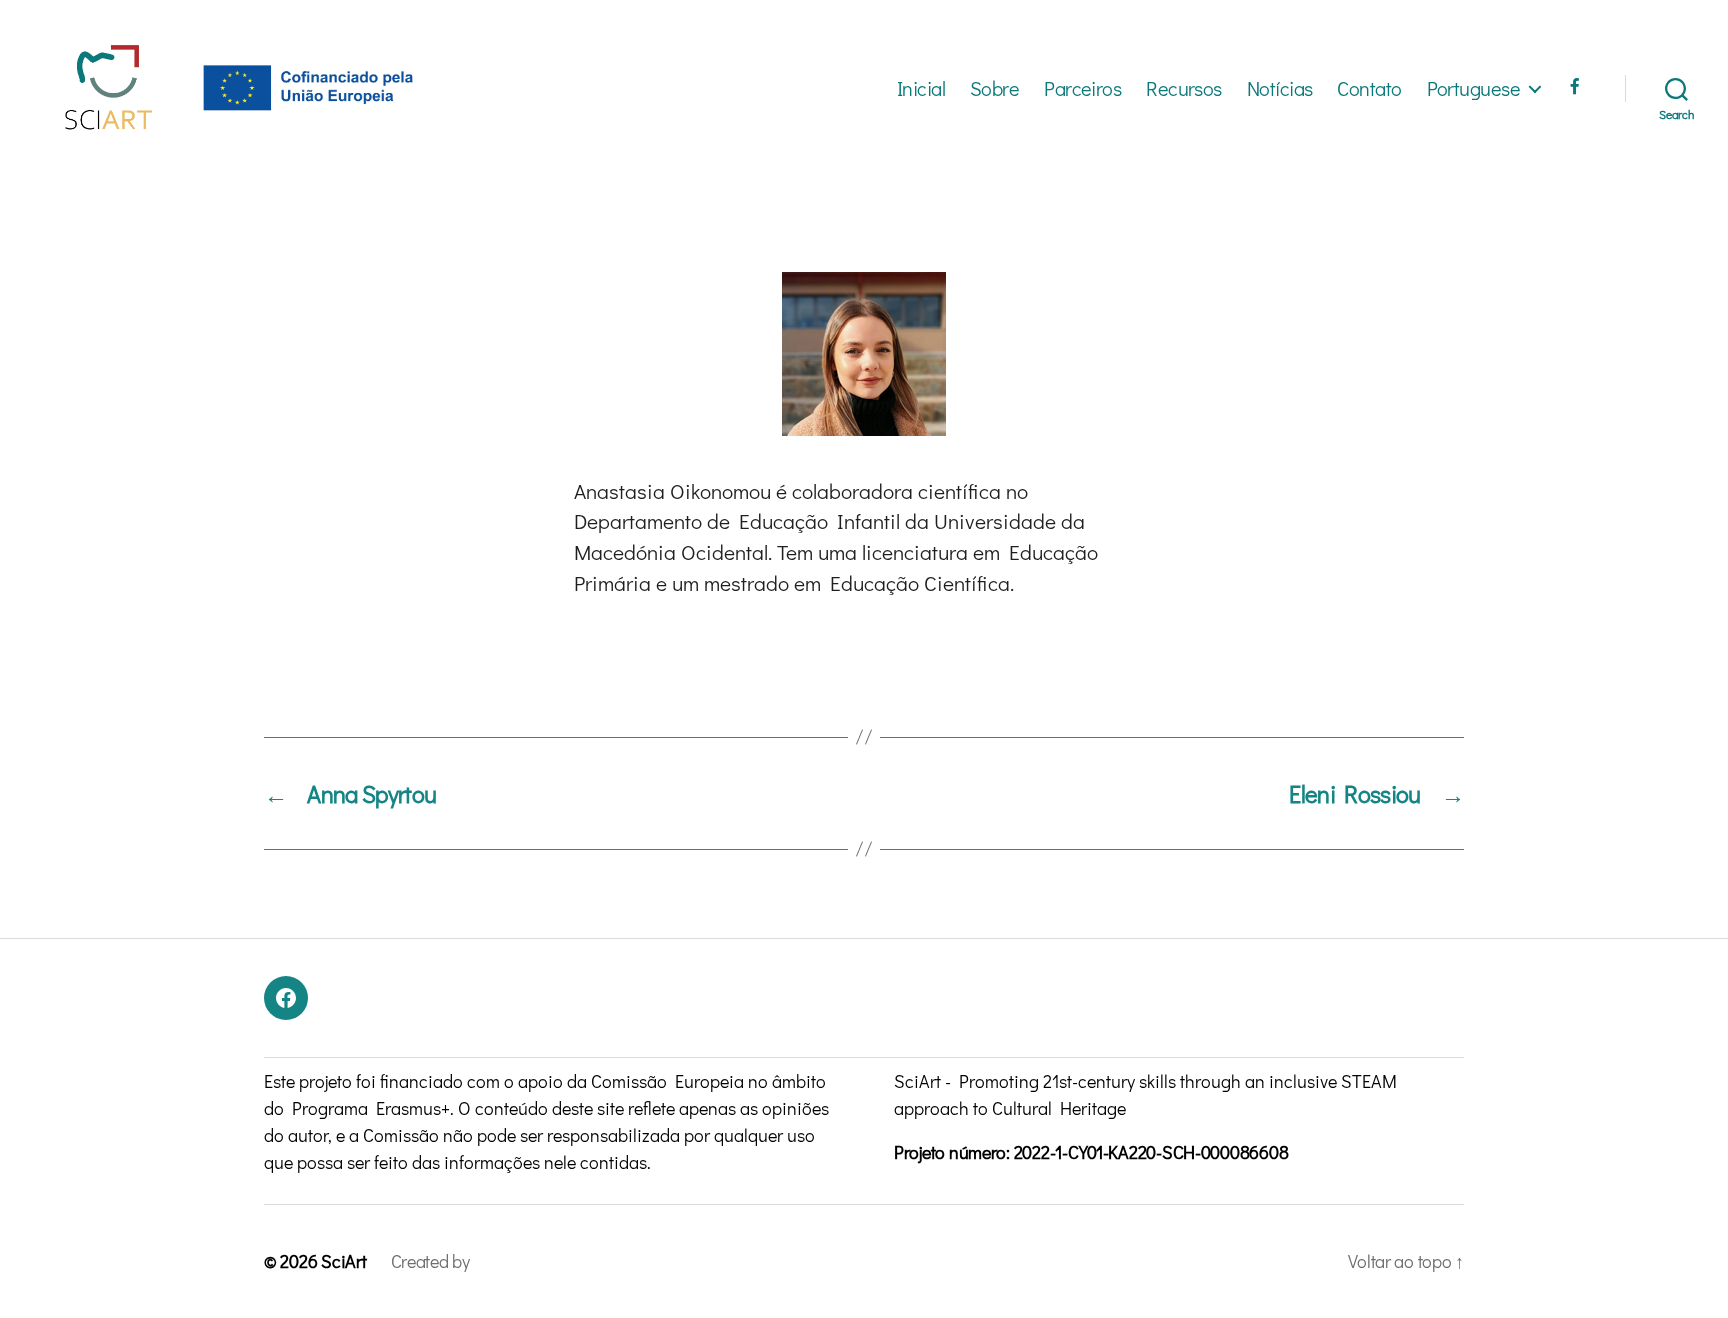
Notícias (1280, 88)
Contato (1369, 88)
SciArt (343, 1261)
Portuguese (1473, 88)
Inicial (921, 88)
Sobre (994, 88)
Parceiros (1082, 88)
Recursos (1184, 88)
